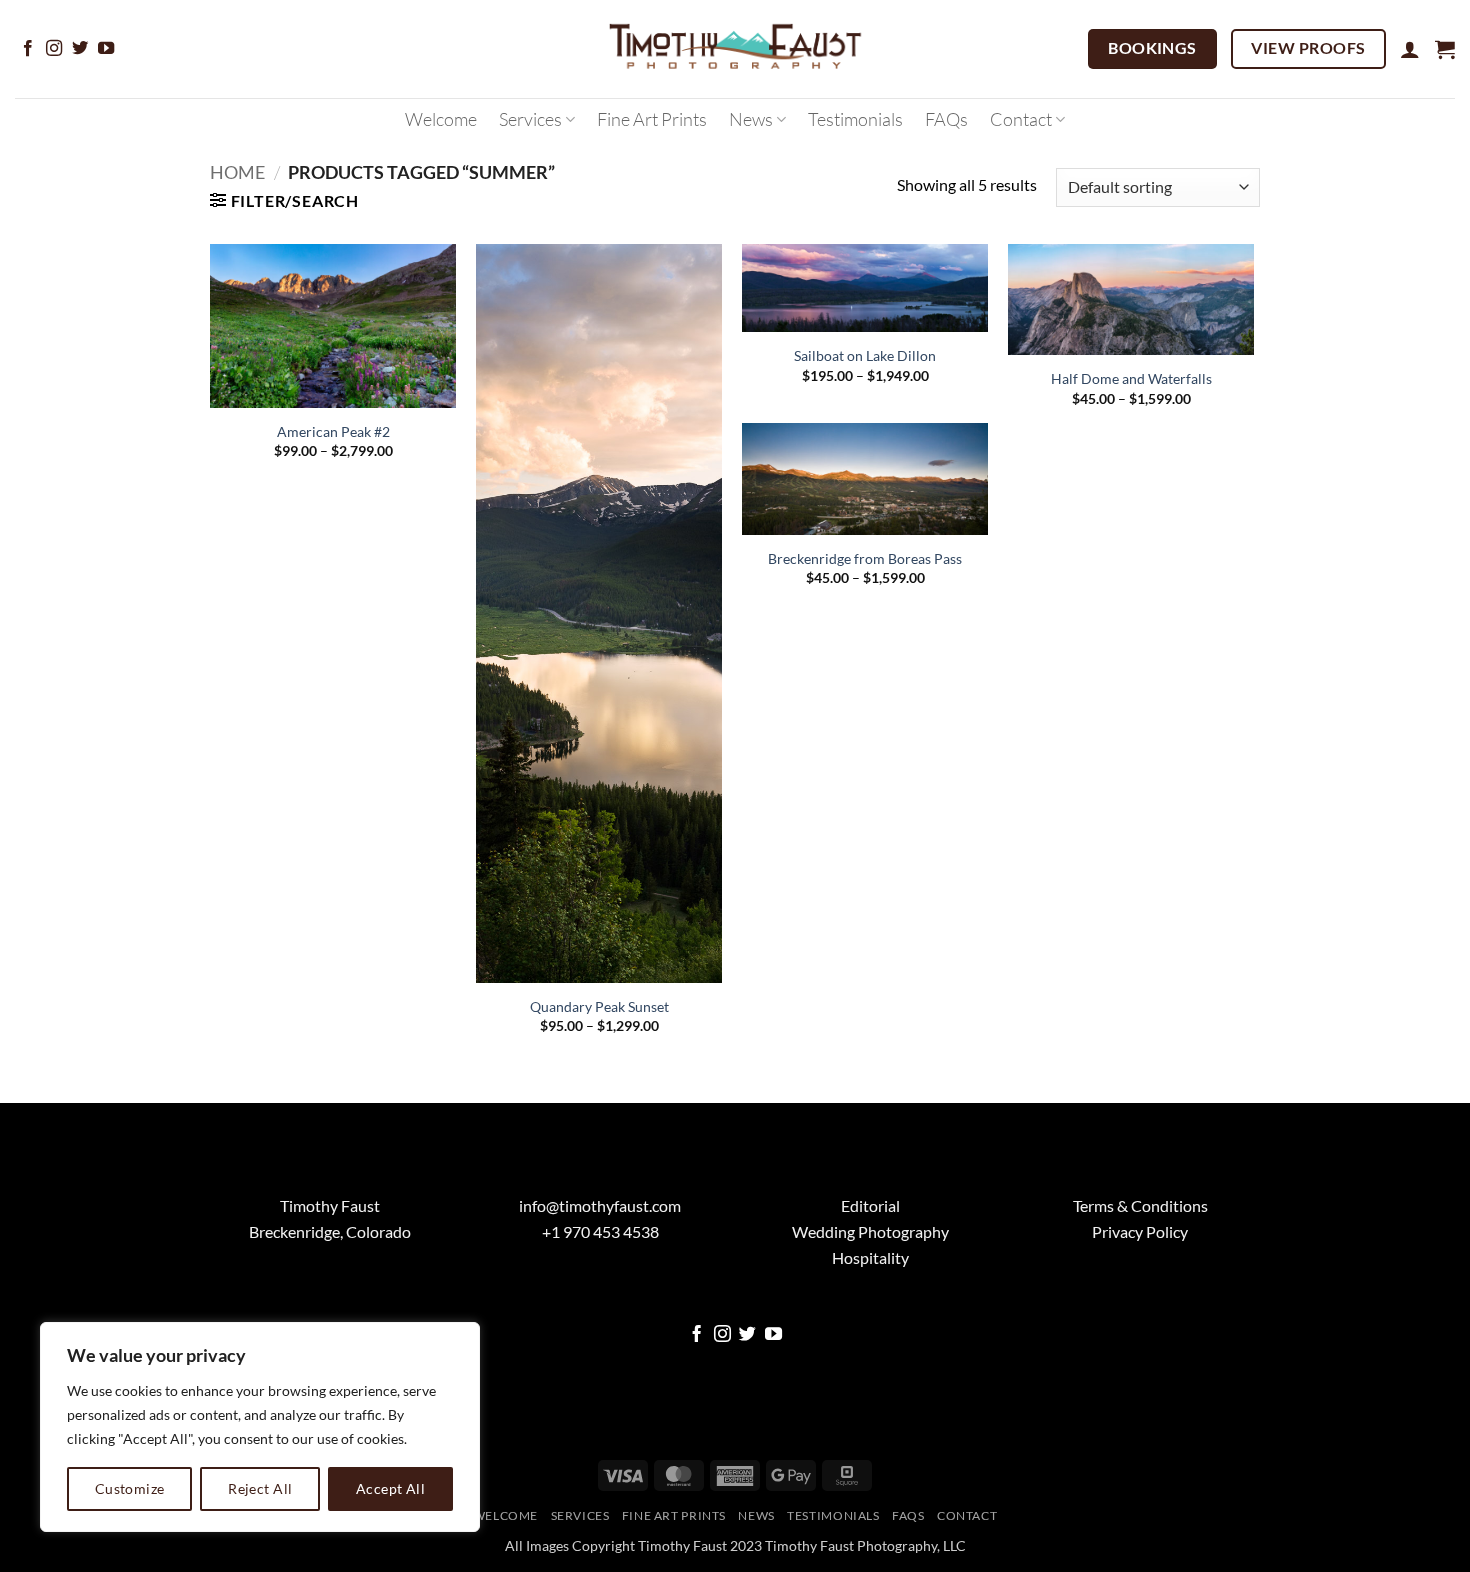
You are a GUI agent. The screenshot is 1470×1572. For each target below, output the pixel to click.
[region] (260, 1427)
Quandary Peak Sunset (599, 1006)
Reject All (260, 1488)
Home (237, 172)
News (751, 119)
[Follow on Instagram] (54, 49)
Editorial (870, 1205)
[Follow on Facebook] (28, 49)
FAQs (946, 119)
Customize (130, 1488)
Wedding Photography (870, 1231)
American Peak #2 (333, 431)
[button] (1410, 49)
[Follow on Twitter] (80, 49)
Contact (1021, 119)
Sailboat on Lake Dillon (865, 355)
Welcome (441, 119)
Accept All (390, 1488)
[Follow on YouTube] (106, 49)
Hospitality (870, 1257)
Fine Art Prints (652, 119)
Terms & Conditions (1140, 1205)
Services (530, 119)
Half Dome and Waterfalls (1131, 378)
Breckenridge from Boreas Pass (865, 558)
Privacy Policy (1140, 1231)
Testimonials (855, 119)
